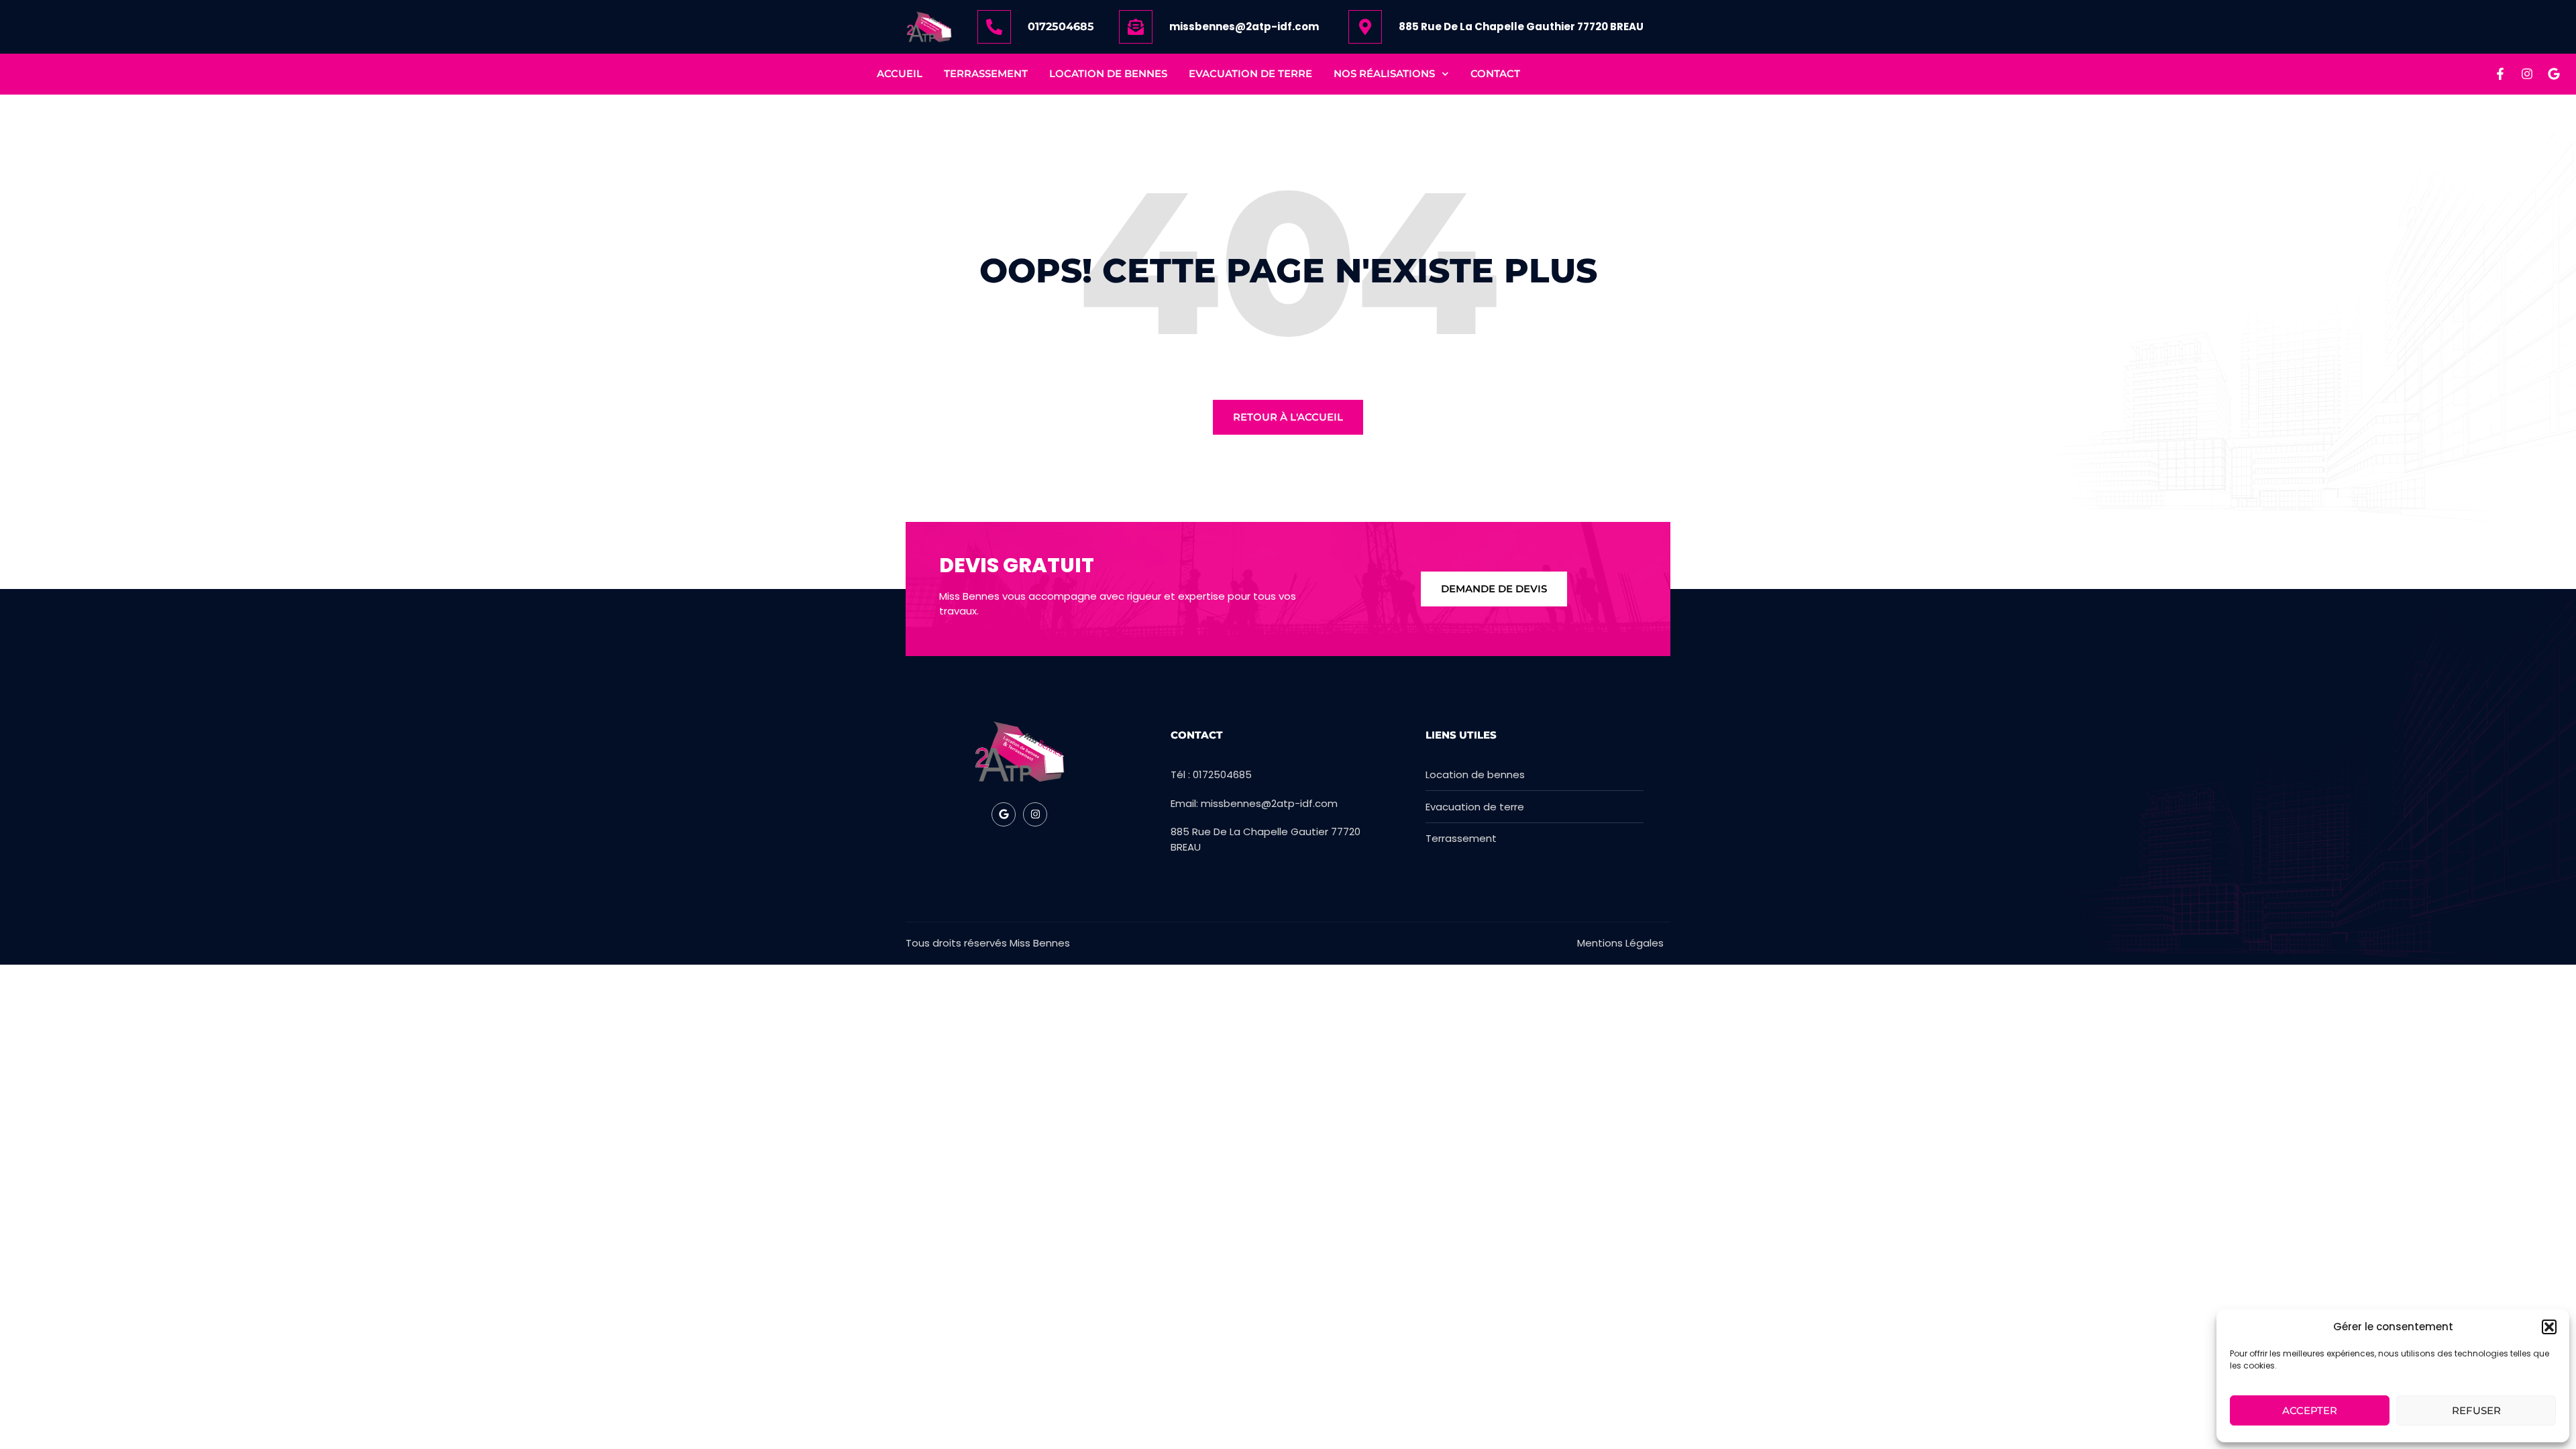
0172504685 (1061, 26)
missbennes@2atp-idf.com (1244, 26)
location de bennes (1108, 73)
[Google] (2554, 74)
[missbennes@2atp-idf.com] (1136, 27)
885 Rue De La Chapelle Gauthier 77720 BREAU (1521, 26)
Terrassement (986, 73)
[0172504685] (994, 27)
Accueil (900, 73)
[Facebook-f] (2500, 74)
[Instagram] (2527, 74)
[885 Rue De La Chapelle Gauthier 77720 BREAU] (1365, 27)
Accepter (2310, 1410)
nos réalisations (1384, 73)
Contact (1495, 73)
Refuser (2476, 1410)
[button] (2549, 1327)
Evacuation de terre (1250, 73)
